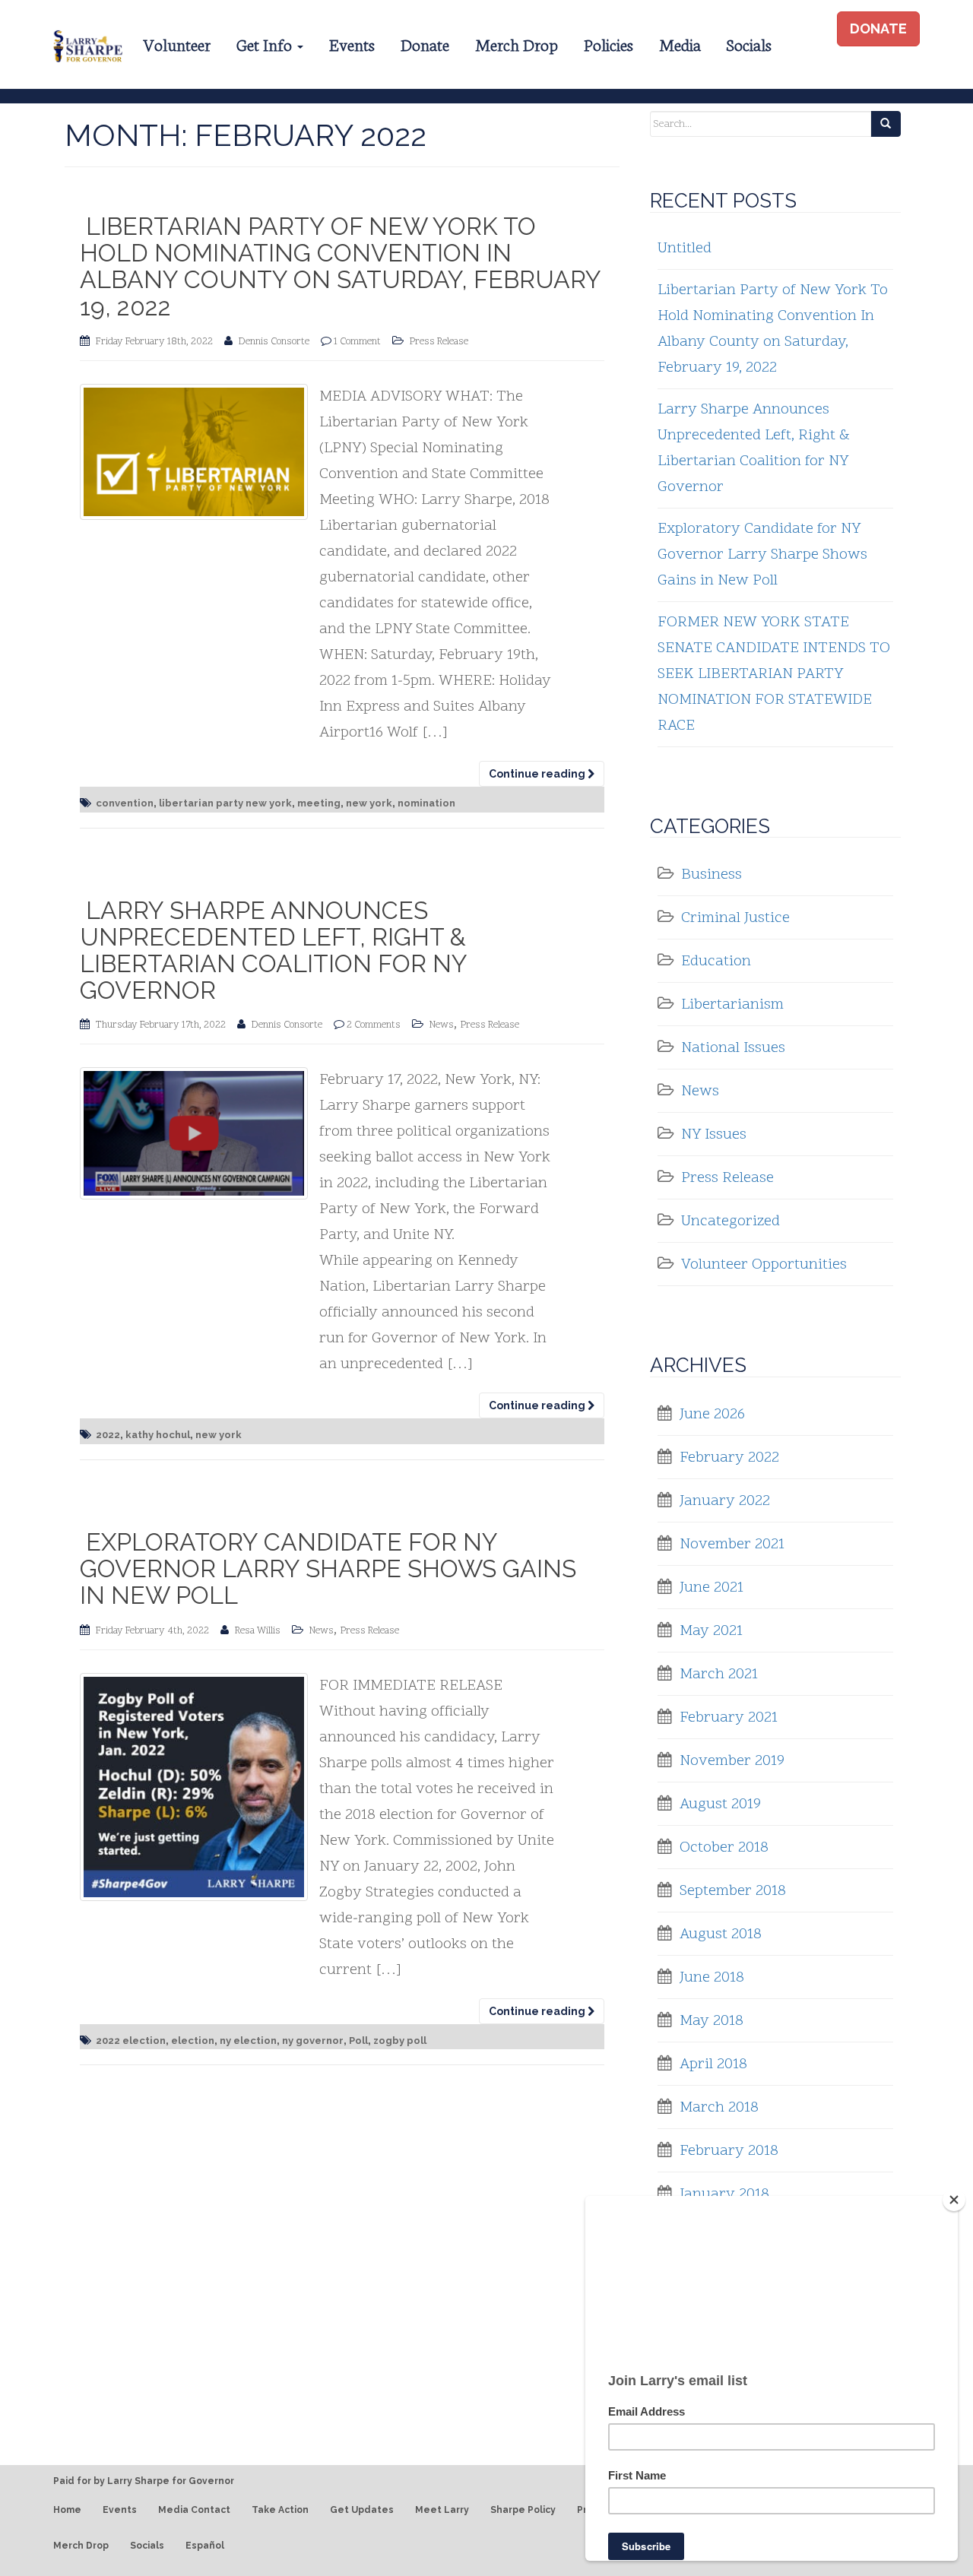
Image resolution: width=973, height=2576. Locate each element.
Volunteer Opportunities (764, 1265)
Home (67, 2510)
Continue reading (538, 774)
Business (712, 875)
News (442, 1025)
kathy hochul (158, 1435)
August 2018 (721, 1934)
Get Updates (362, 2510)
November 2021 (732, 1545)
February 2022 (729, 1458)
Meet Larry (442, 2510)
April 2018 (713, 2064)
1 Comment (357, 342)
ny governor (313, 2041)
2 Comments (374, 1025)
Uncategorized (731, 1221)
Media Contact (194, 2510)
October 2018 (724, 1848)
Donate (425, 44)
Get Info (266, 44)
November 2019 (732, 1761)
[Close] (954, 2200)
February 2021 (729, 1718)
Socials (749, 44)
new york (369, 803)
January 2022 (725, 1501)
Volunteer (177, 44)
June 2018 (712, 1978)
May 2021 (711, 1631)
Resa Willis (258, 1631)
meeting (319, 803)
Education (716, 962)
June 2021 (712, 1588)
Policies (609, 44)
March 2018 (719, 2108)
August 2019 (720, 1804)
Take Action (280, 2510)
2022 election (131, 2041)
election (193, 2041)
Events (352, 44)
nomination (426, 803)
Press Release (439, 342)
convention (125, 803)
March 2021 (719, 1675)
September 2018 (733, 1891)
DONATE (878, 29)
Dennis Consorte (274, 342)
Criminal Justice (735, 918)
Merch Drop (517, 44)
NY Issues (714, 1135)
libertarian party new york (225, 803)
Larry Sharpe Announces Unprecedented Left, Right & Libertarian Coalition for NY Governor (273, 951)
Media (680, 44)
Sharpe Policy (523, 2510)
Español (205, 2546)
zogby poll (400, 2041)
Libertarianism (732, 1005)
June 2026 (712, 1415)
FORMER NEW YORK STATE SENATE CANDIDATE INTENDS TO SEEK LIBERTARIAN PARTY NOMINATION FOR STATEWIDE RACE (774, 674)
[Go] (886, 124)
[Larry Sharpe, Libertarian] (86, 44)
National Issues (733, 1048)
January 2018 (724, 2194)
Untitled (685, 249)
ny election (248, 2041)
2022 (108, 1435)
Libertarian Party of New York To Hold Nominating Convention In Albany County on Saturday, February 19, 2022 (340, 266)
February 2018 (729, 2151)
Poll (358, 2041)
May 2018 (712, 2021)
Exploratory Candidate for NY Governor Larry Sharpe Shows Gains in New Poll (328, 1568)
